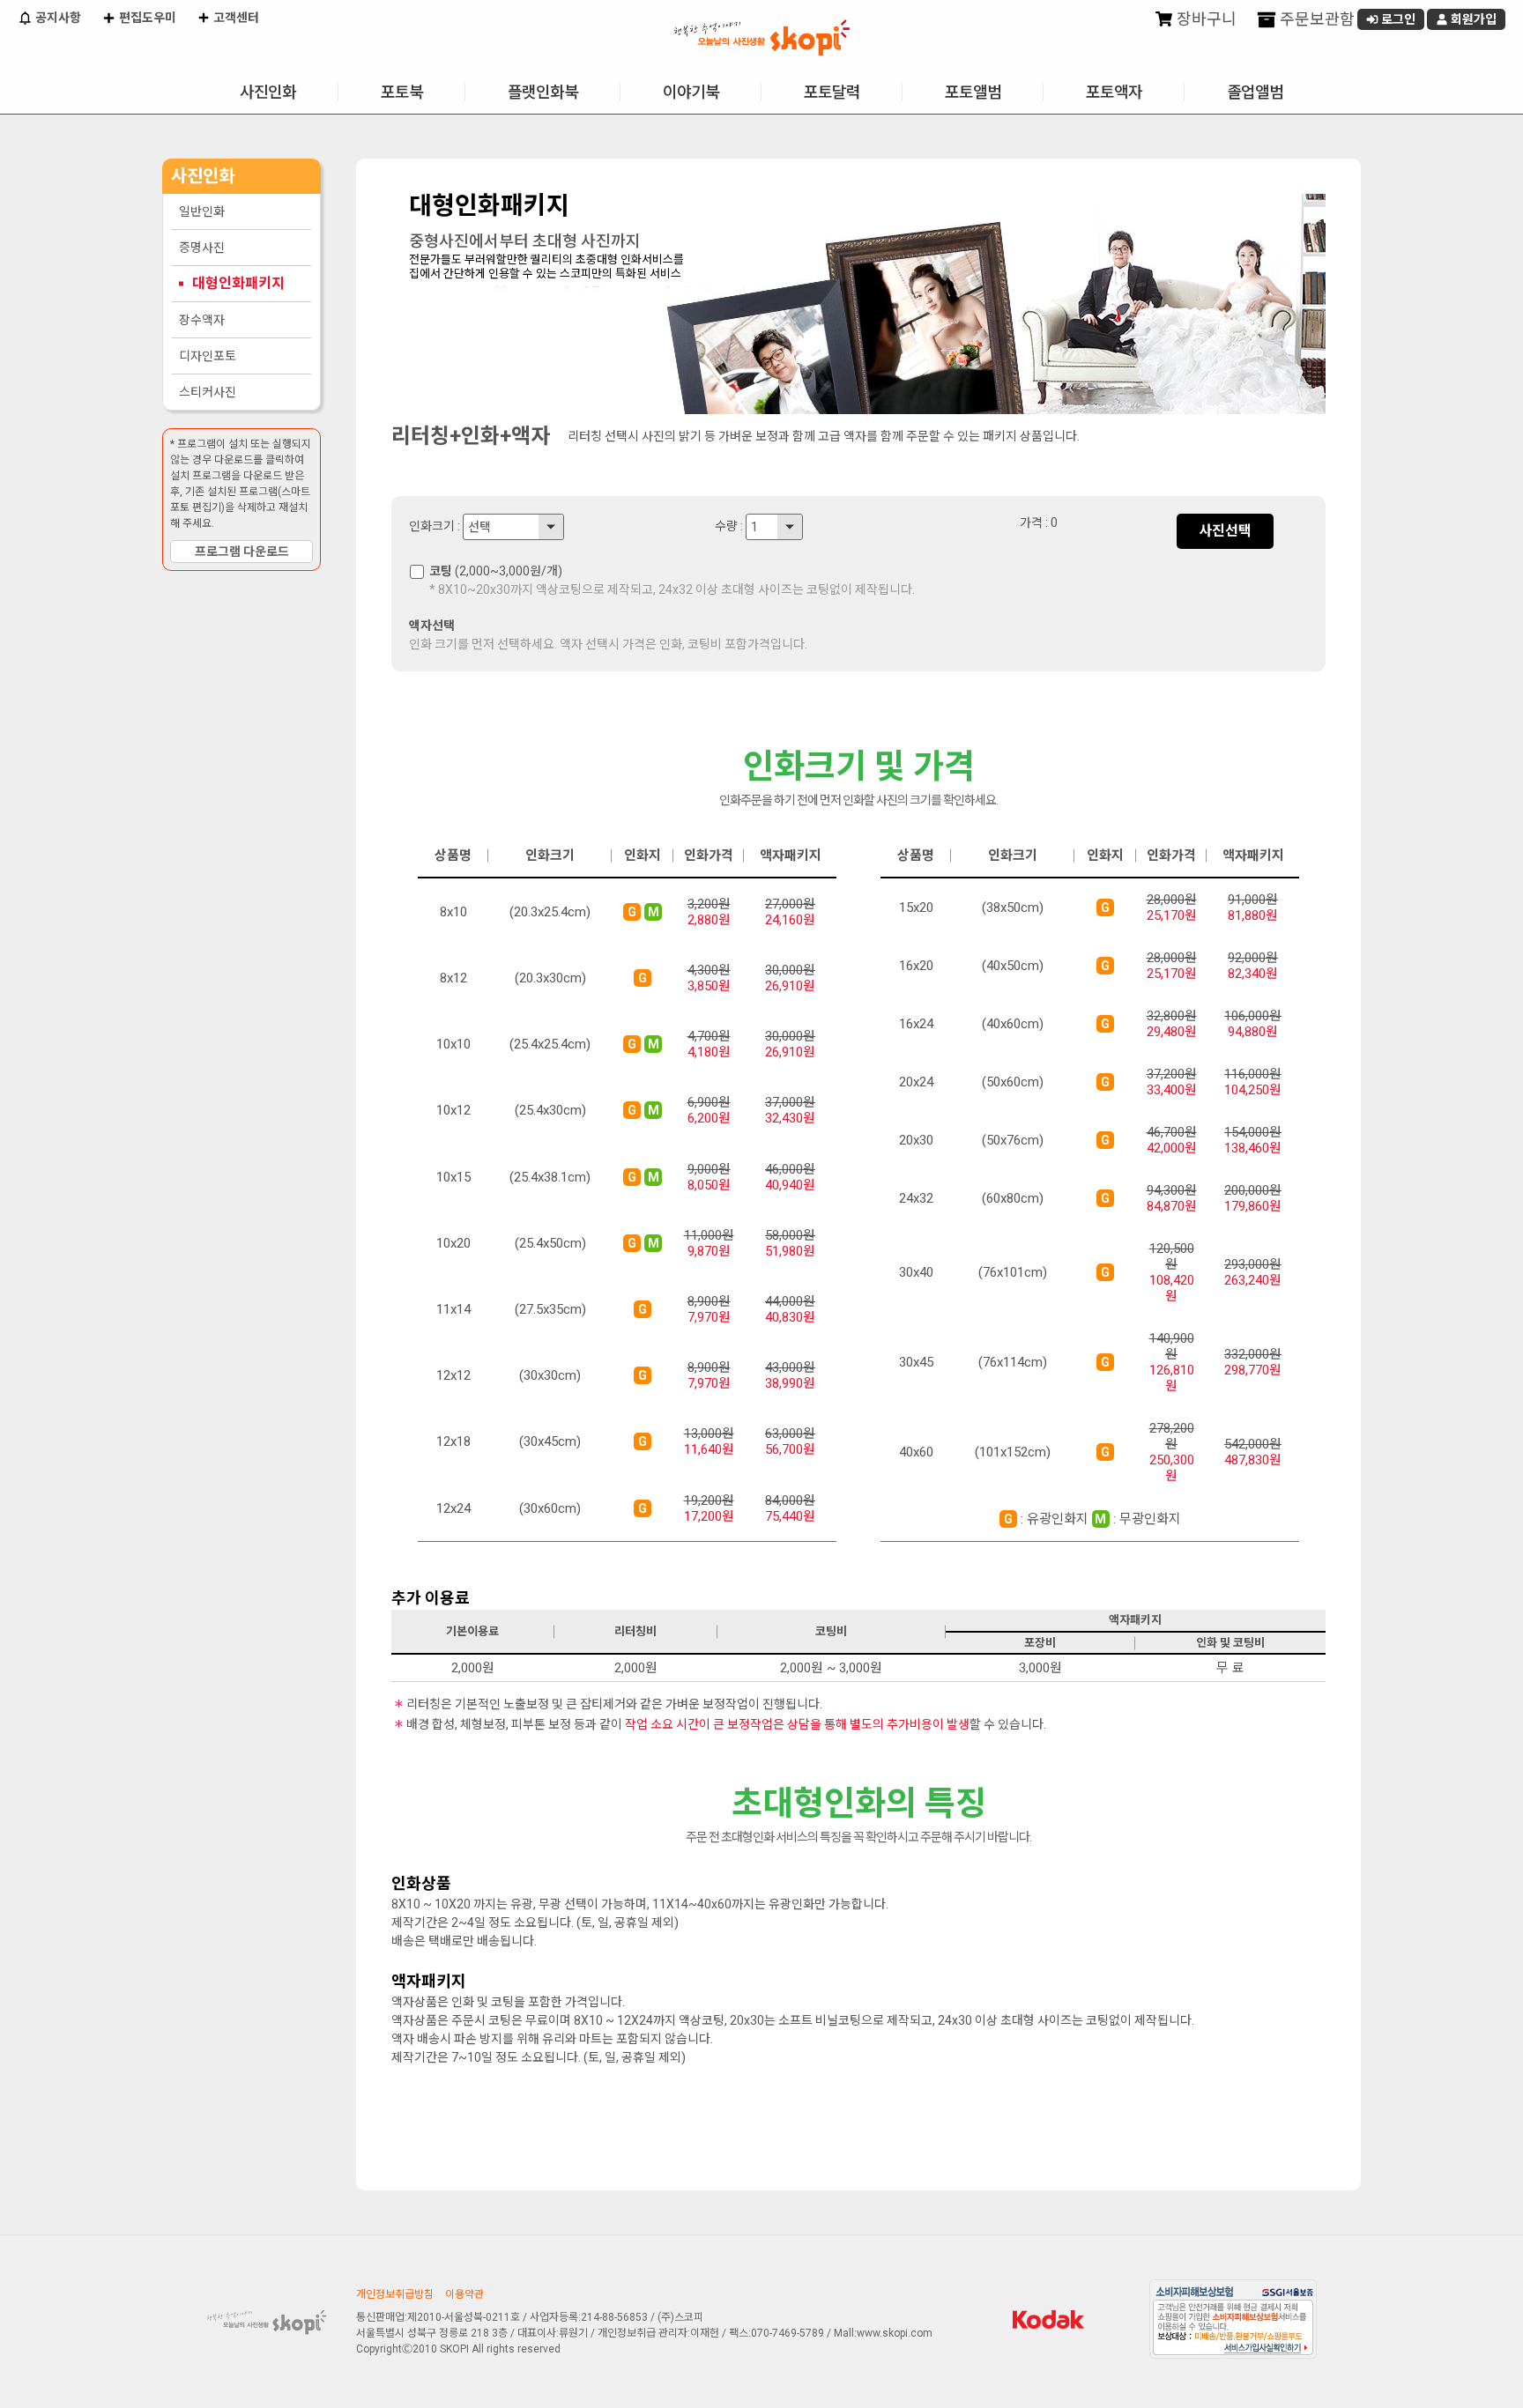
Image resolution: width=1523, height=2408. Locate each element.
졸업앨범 (1255, 92)
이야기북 (691, 92)
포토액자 (1114, 92)
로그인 (1397, 19)
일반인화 (202, 211)
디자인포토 (208, 356)
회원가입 (1472, 19)
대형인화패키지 (238, 283)
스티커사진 (208, 392)
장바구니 (1205, 19)
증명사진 (202, 248)
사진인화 (268, 92)
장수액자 (202, 320)
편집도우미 (146, 18)
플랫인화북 (543, 92)
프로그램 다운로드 (242, 552)
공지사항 (57, 18)
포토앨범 (973, 92)
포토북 (402, 92)
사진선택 (1225, 531)
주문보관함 (1315, 19)
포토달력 (832, 92)
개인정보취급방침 (395, 2294)
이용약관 (464, 2294)
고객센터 (235, 18)
